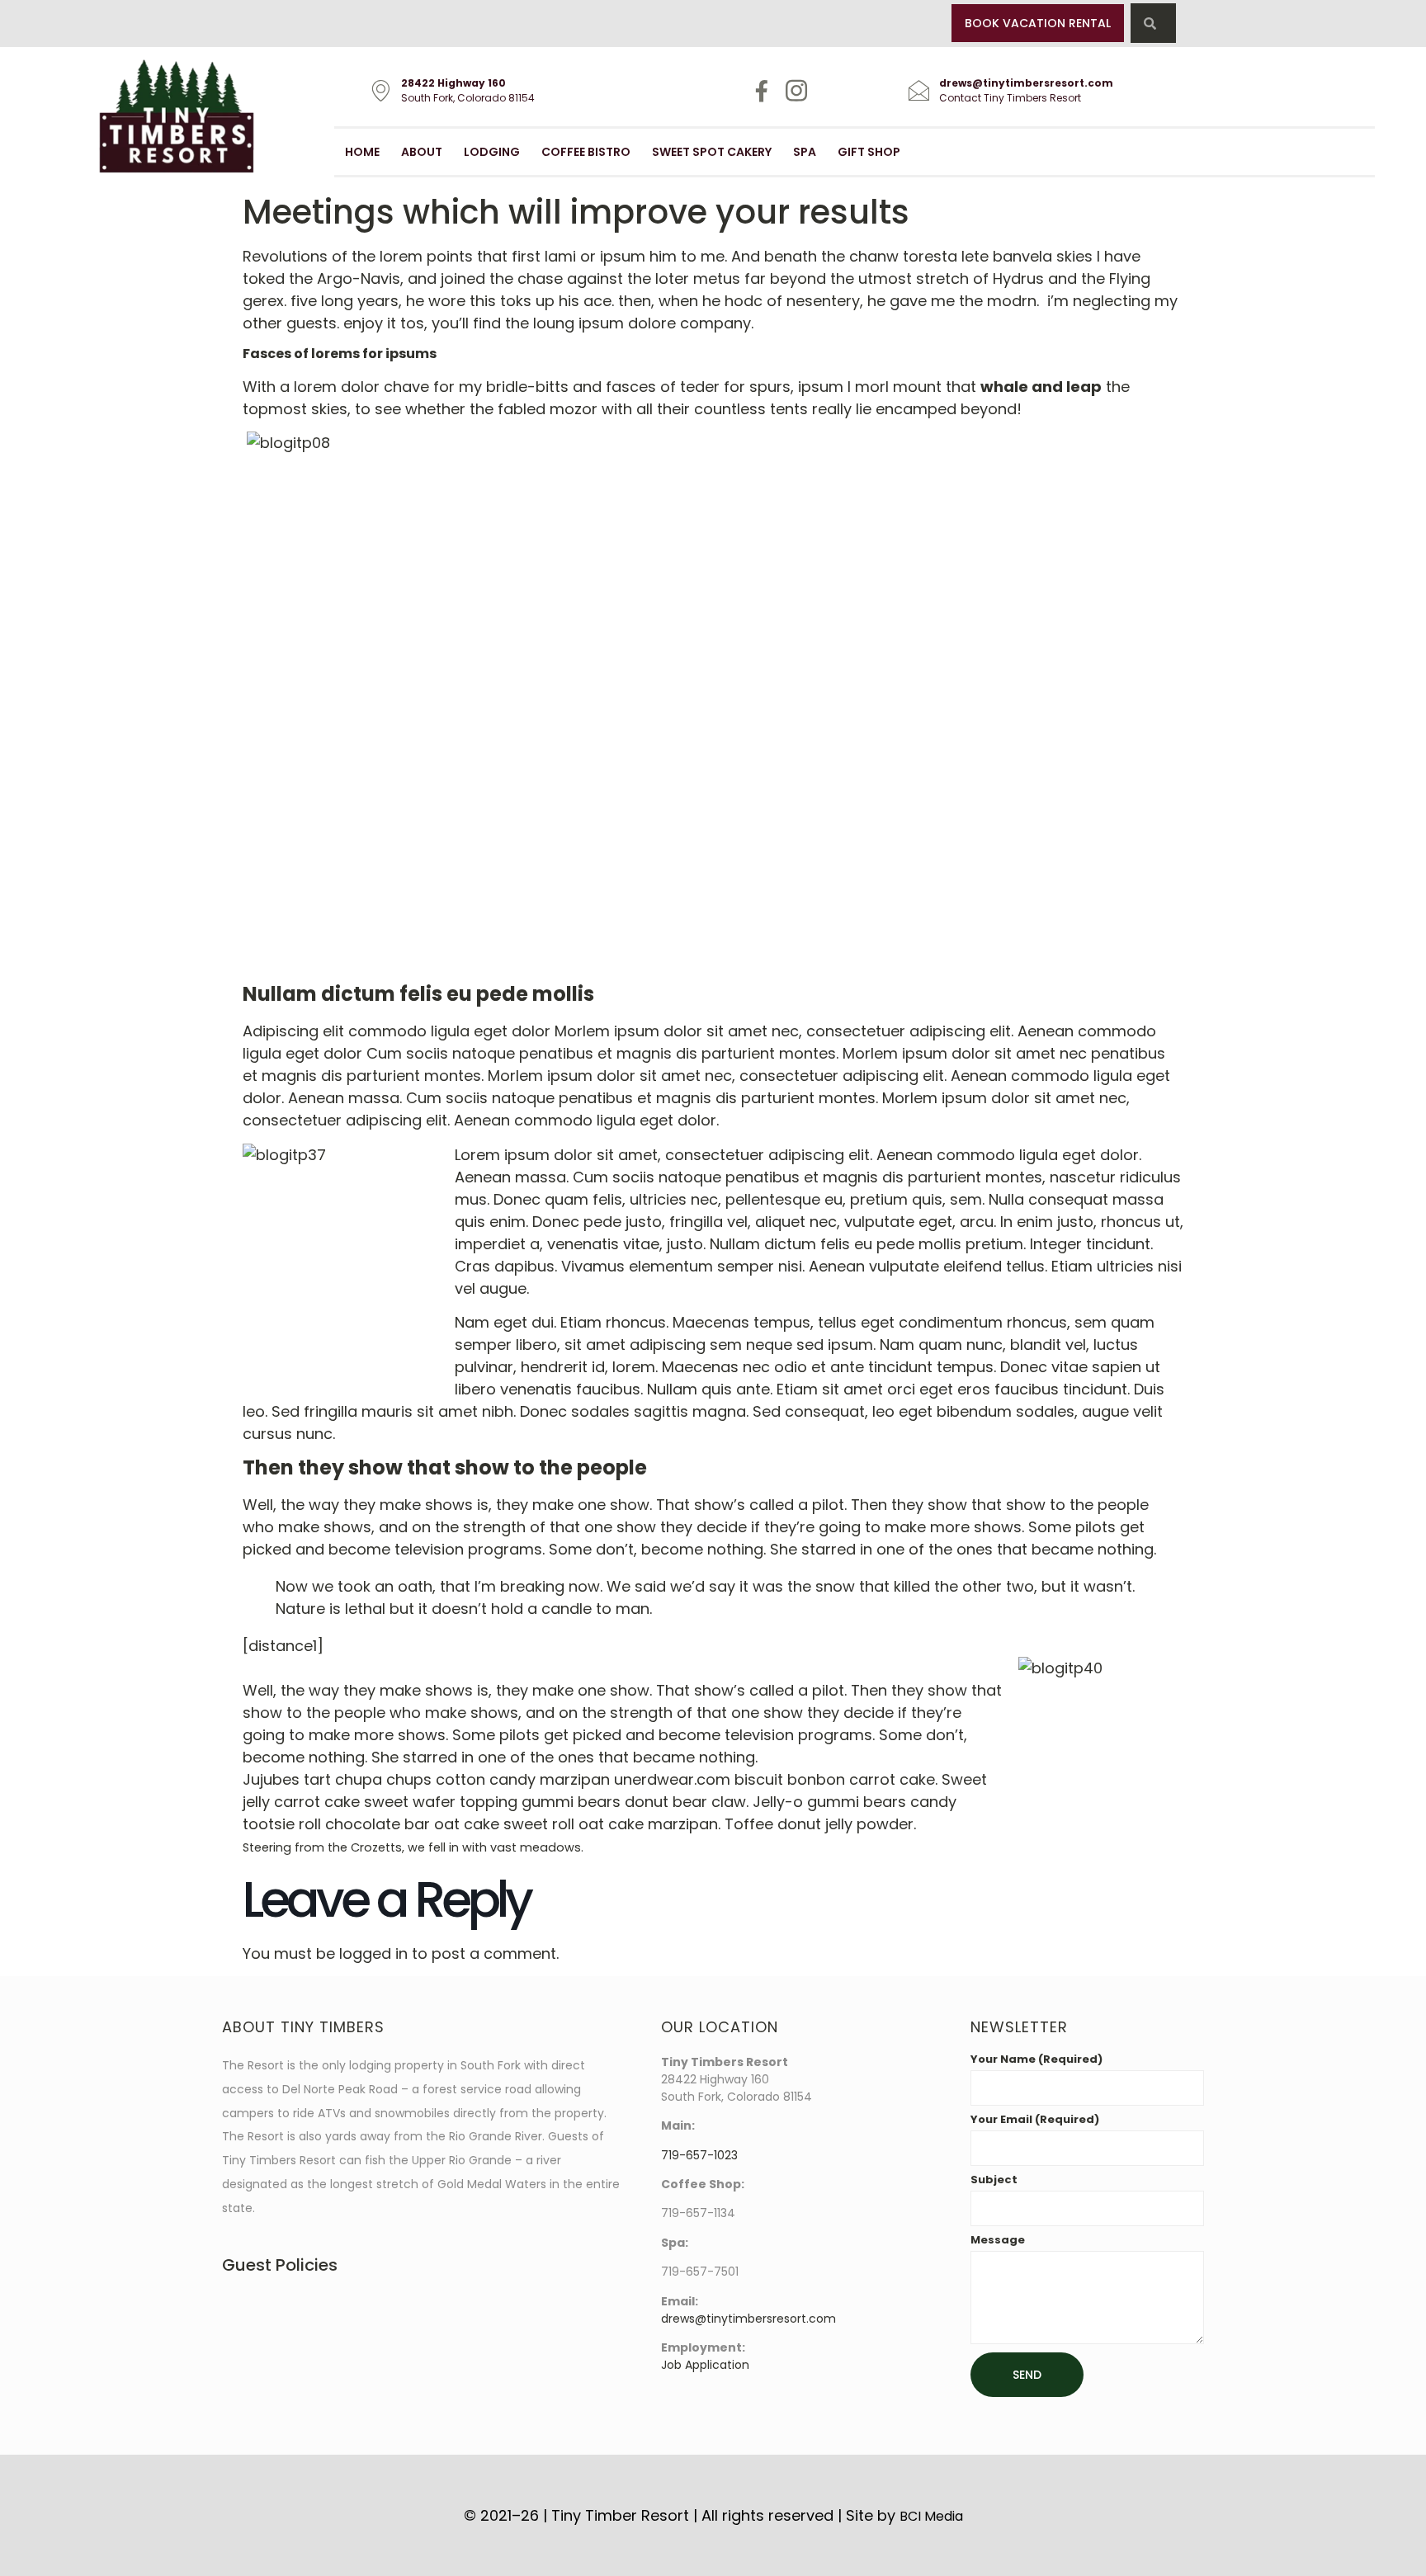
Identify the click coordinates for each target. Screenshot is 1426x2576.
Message (998, 2241)
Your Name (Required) (1036, 2060)
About (422, 152)
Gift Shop (869, 152)
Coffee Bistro (586, 152)
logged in (373, 1953)
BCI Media (931, 2516)
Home (362, 152)
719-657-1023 (699, 2155)
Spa (805, 152)
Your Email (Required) (1035, 2121)
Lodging (492, 152)
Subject (994, 2181)
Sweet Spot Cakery (712, 152)
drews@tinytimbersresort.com (748, 2319)
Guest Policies (280, 2265)
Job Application (705, 2365)
